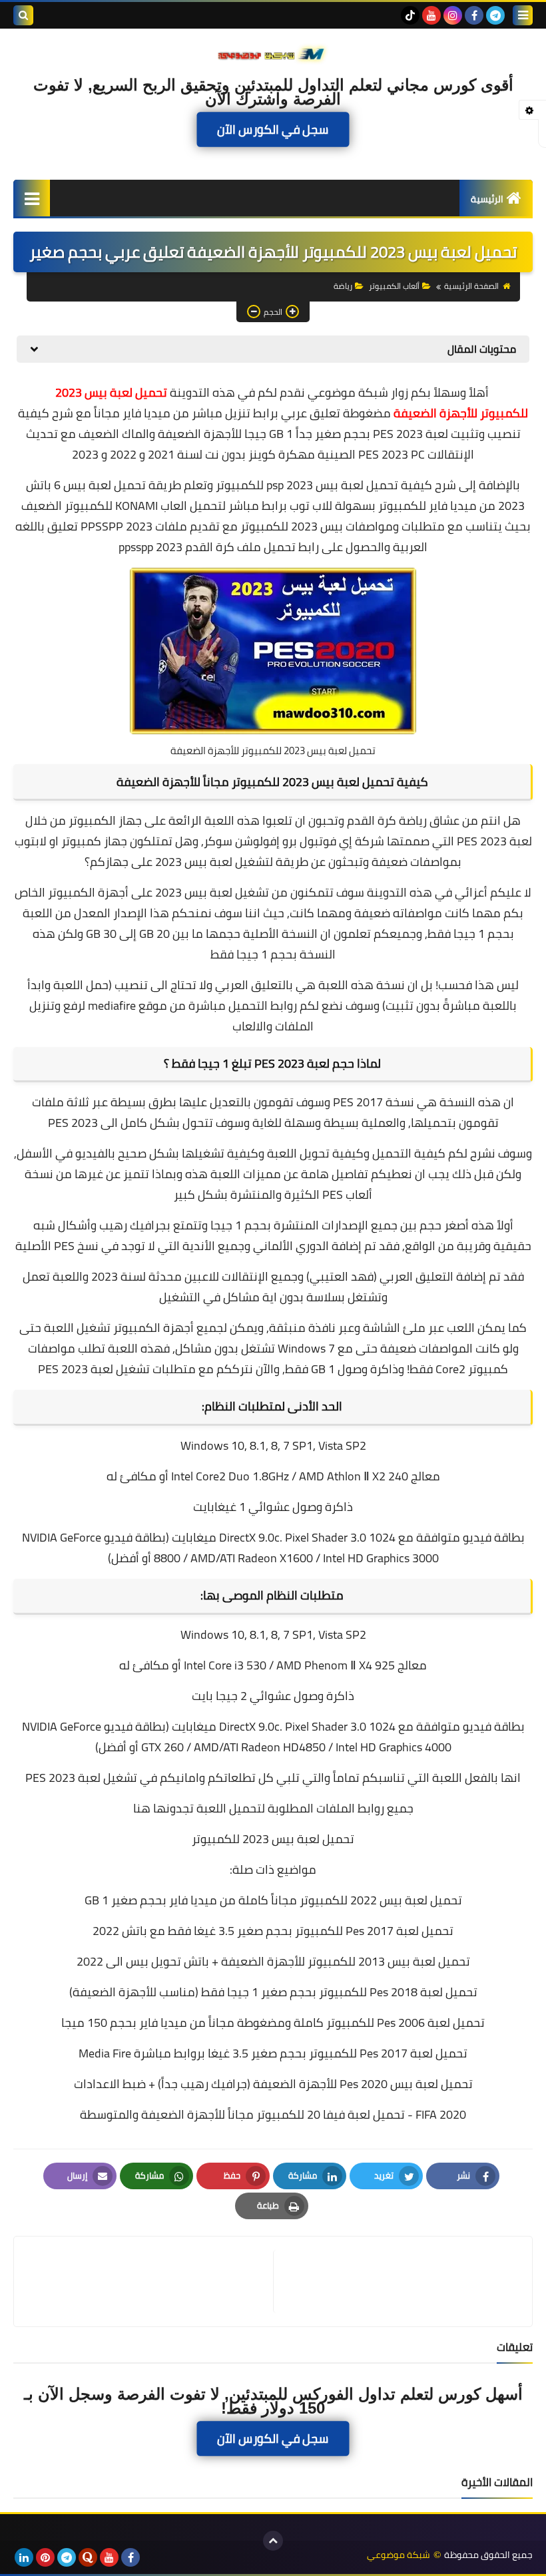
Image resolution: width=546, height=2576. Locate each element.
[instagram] (453, 15)
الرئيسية (487, 199)
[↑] (273, 2541)
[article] (150, 2281)
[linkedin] (24, 2557)
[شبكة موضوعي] (273, 53)
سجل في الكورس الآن (273, 129)
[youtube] (431, 15)
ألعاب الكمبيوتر (394, 286)
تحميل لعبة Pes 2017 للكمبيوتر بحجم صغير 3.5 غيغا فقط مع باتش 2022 (273, 1931)
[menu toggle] (523, 15)
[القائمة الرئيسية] (32, 198)
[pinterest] (45, 2557)
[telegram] (495, 15)
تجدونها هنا (163, 1808)
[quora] (88, 2557)
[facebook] (474, 15)
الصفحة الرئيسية (471, 286)
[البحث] (23, 15)
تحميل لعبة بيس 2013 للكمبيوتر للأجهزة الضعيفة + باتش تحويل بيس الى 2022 (273, 1961)
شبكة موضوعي (399, 2555)
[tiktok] (410, 15)
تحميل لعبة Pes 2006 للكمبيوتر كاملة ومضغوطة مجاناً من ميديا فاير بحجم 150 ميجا (273, 2023)
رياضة (343, 286)
